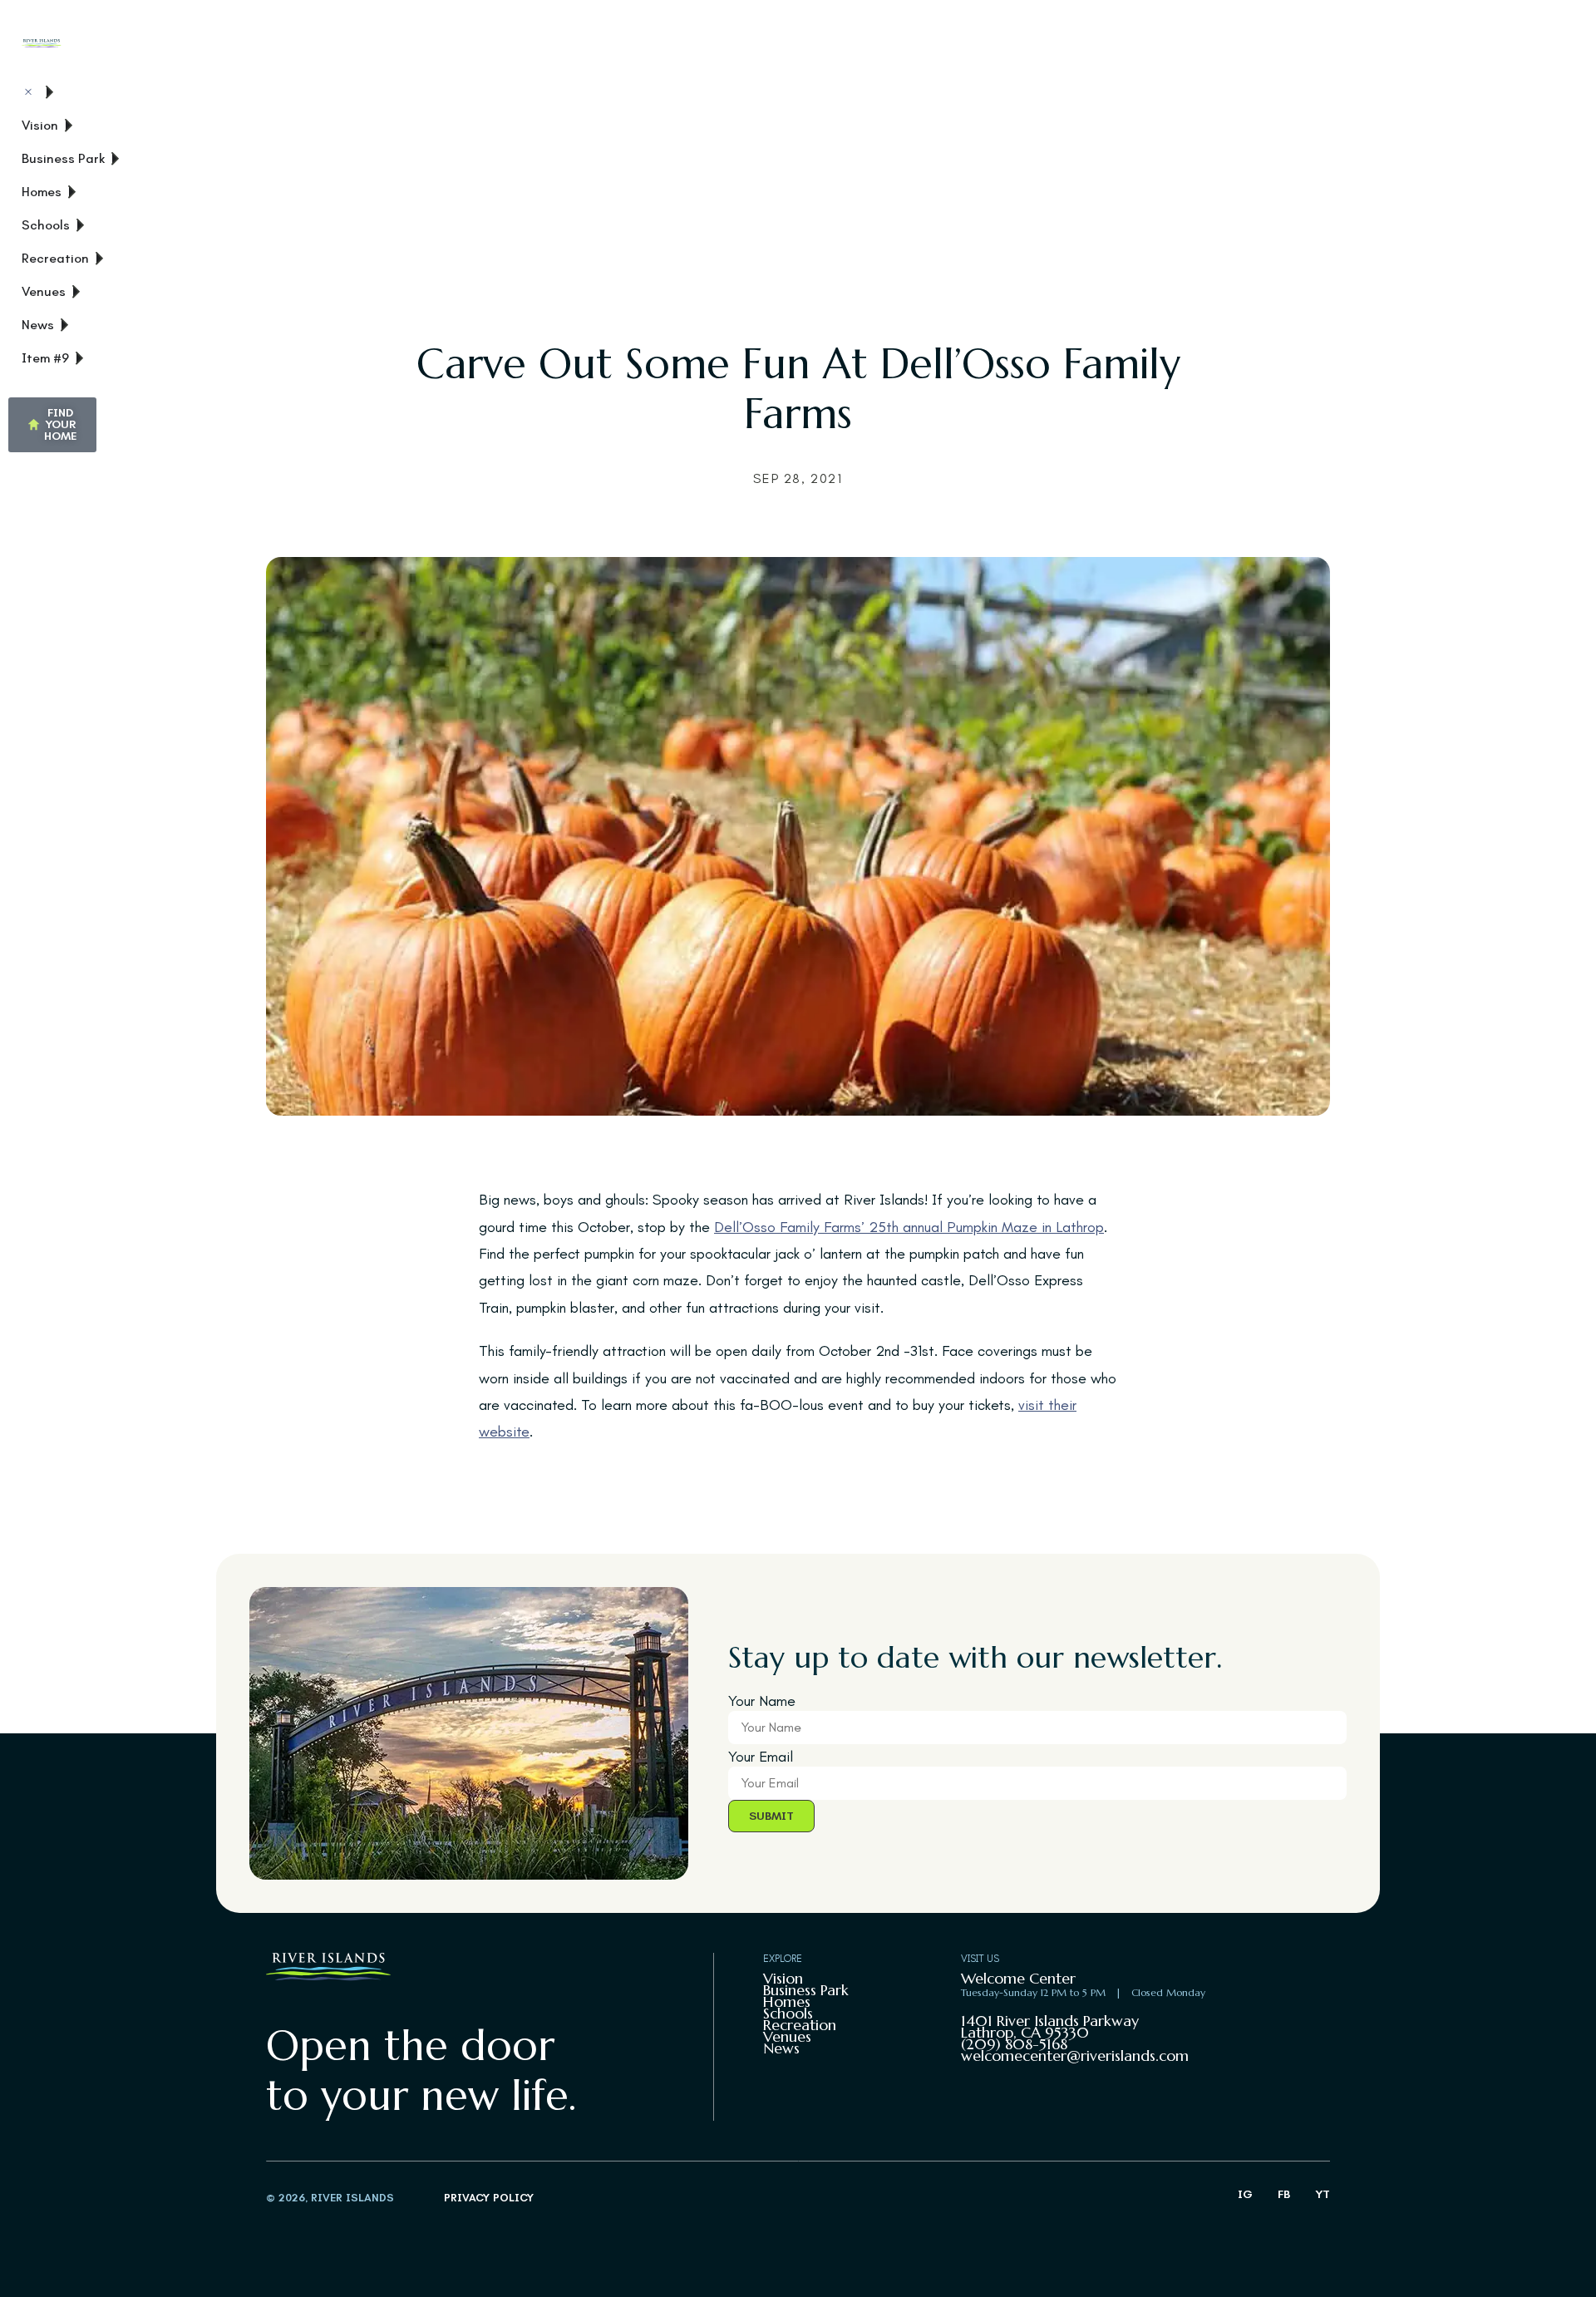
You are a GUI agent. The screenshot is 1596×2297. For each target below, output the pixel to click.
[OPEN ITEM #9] (80, 358)
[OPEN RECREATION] (100, 259)
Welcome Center (1018, 1978)
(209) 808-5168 (1014, 2044)
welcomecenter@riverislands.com (1075, 2055)
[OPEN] (50, 92)
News (781, 2048)
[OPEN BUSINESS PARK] (116, 159)
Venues (787, 2036)
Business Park (806, 1990)
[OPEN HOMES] (72, 192)
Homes (787, 2001)
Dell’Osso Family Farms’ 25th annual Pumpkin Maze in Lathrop (909, 1227)
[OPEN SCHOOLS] (81, 225)
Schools (788, 2013)
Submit (771, 1816)
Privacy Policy (489, 2198)
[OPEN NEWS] (65, 325)
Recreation (800, 2025)
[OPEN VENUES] (76, 292)
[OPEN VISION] (69, 126)
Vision (783, 1978)
